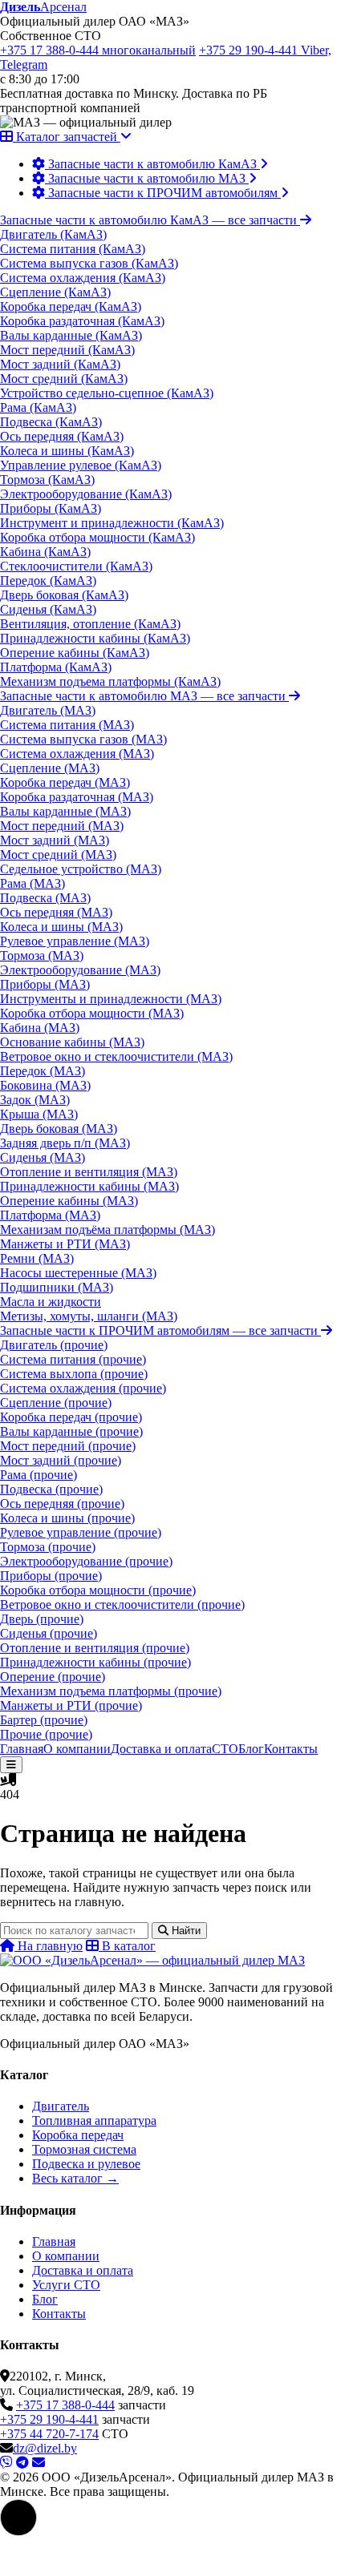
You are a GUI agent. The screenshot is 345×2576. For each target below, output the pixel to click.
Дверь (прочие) (42, 1619)
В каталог (127, 1946)
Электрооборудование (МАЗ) (80, 970)
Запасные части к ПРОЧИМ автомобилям (159, 1330)
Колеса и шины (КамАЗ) (67, 451)
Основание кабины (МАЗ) (72, 1042)
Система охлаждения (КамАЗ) (83, 278)
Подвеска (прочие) (51, 1489)
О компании (77, 1749)
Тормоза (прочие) (48, 1547)
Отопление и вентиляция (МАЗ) (89, 1172)
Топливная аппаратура (94, 2120)
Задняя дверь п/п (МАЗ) (65, 1143)
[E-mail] (39, 2463)
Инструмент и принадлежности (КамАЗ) (112, 523)
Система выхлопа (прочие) (74, 1374)
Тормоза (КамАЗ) (47, 480)
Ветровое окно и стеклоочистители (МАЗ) (116, 1056)
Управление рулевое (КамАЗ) (81, 465)
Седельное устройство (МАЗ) (81, 869)
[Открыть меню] (11, 1765)
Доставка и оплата (161, 1749)
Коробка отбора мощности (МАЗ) (92, 1013)
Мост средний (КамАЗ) (64, 379)
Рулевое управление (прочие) (81, 1532)
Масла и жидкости (51, 1302)
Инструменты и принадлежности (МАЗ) (111, 999)
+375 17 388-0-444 (98, 50)
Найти (185, 1931)
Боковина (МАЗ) (45, 1085)
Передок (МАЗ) (43, 1071)
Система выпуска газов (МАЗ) (83, 739)
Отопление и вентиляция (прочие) (95, 1648)
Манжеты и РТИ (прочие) (71, 1705)
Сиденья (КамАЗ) (48, 609)
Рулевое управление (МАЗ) (75, 941)
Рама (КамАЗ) (38, 407)
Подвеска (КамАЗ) (51, 422)
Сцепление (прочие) (56, 1403)
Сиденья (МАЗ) (43, 1157)
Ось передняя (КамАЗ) (62, 436)
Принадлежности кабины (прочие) (95, 1662)
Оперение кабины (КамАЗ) (75, 653)
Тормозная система (84, 2149)
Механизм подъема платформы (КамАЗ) (110, 681)
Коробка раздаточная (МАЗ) (77, 797)
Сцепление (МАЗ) (50, 768)
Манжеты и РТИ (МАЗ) (65, 1244)
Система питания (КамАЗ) (73, 249)
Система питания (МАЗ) (67, 725)
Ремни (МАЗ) (37, 1258)
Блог (251, 1749)
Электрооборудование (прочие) (86, 1561)
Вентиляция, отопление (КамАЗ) (90, 624)
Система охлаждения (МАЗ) (77, 754)
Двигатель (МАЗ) (48, 710)
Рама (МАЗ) (32, 883)
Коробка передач (78, 2135)
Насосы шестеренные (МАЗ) (78, 1273)
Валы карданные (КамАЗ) (71, 335)
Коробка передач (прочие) (71, 1417)
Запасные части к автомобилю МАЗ (143, 696)
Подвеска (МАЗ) (45, 898)
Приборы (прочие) (51, 1576)
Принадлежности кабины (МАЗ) (89, 1186)
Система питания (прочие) (73, 1359)
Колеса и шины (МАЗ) (61, 927)
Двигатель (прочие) (54, 1345)
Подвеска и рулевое (86, 2164)
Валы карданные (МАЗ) (65, 811)
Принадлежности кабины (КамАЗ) (95, 638)
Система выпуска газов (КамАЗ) (89, 263)
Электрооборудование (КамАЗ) (86, 494)
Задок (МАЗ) (35, 1100)
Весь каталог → (75, 2178)
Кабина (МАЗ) (40, 1028)
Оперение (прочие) (53, 1677)
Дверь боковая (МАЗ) (59, 1129)
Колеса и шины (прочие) (67, 1518)
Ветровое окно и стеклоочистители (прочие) (122, 1604)
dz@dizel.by (45, 2448)
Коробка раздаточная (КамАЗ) (82, 321)
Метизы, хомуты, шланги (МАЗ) (89, 1316)
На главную (49, 1946)
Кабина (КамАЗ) (45, 552)
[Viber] (6, 2463)
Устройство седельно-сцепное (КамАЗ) (107, 393)
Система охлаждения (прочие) (83, 1388)
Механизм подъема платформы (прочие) (111, 1691)
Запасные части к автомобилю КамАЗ (148, 220)
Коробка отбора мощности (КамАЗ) (97, 537)
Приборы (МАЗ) (45, 984)
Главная (22, 1749)
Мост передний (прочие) (68, 1446)
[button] (18, 2518)
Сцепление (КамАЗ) (55, 292)
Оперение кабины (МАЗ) (69, 1201)
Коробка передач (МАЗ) (65, 782)
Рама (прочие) (39, 1475)
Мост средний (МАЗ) (58, 855)
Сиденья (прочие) (49, 1633)
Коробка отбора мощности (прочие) (98, 1590)
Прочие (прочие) (46, 1734)
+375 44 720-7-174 (49, 2434)
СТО (225, 1749)
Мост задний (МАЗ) (55, 840)
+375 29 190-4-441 (49, 2419)
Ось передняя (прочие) (62, 1504)
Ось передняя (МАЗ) (56, 912)
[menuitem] (150, 164)
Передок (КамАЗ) (48, 581)
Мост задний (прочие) (61, 1460)
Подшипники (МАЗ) (57, 1287)
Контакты (291, 1749)
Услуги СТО (66, 2285)
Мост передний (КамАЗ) (67, 350)
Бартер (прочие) (44, 1720)
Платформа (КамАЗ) (56, 667)
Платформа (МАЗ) (50, 1215)
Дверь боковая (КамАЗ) (64, 595)
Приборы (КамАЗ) (51, 508)
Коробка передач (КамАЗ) (71, 306)
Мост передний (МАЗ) (62, 826)
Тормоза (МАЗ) (42, 955)
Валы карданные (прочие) (71, 1431)
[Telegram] (22, 2463)
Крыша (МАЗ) (39, 1114)
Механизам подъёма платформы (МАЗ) (108, 1230)
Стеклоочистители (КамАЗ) (76, 566)
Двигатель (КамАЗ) (53, 234)
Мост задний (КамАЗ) (60, 364)
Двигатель (61, 2106)
